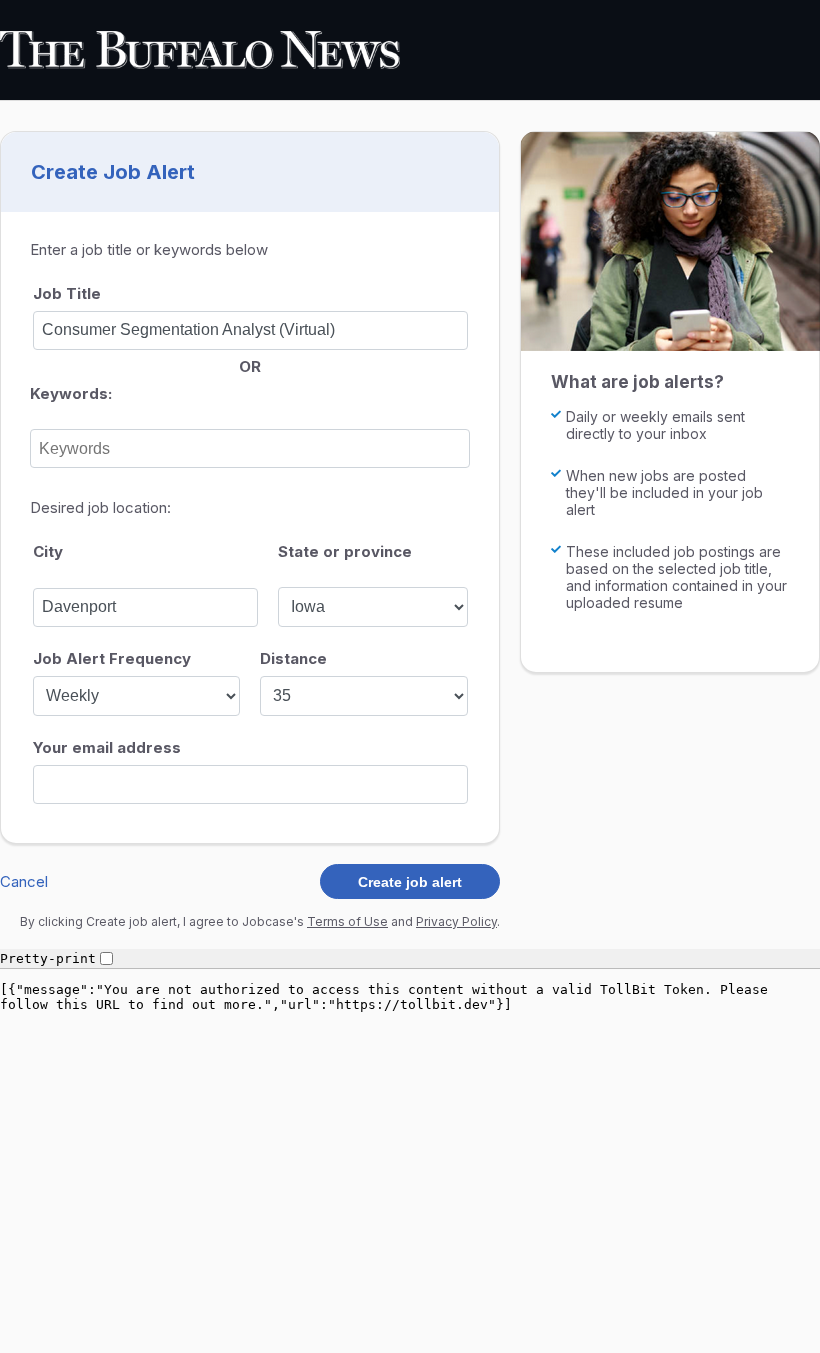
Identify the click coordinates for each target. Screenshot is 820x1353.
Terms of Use (347, 921)
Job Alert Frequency (112, 658)
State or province (345, 551)
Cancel (24, 881)
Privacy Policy (456, 921)
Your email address (107, 747)
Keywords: (71, 393)
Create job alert (410, 882)
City (48, 551)
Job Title (67, 293)
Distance (293, 658)
